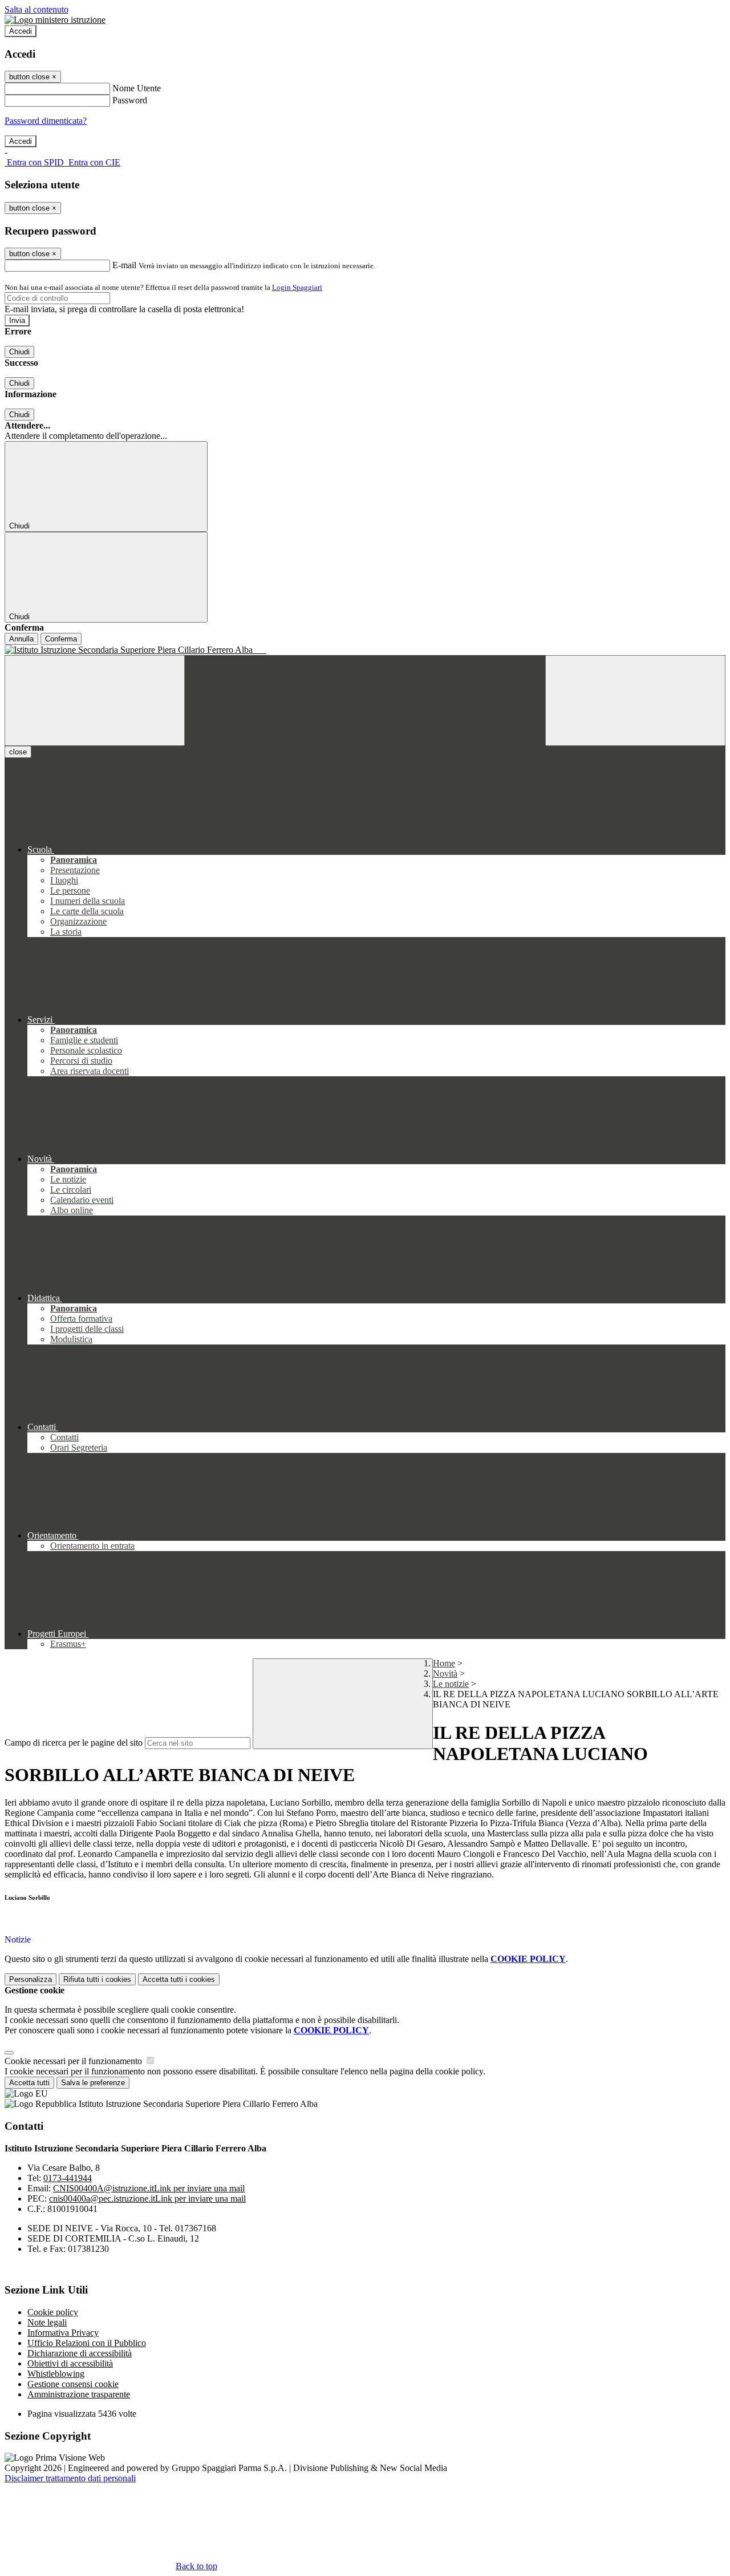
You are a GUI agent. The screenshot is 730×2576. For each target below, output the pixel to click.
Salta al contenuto (36, 9)
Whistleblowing (56, 2374)
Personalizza (31, 1979)
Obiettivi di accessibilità (70, 2363)
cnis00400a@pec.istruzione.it (147, 2199)
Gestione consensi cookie (73, 2384)
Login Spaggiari (297, 287)
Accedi (21, 31)
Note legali (47, 2322)
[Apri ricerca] (635, 700)
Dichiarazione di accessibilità (80, 2353)
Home (444, 1663)
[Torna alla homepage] (365, 650)
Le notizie (451, 1684)
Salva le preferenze (93, 2083)
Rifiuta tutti (97, 1979)
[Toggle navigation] (95, 700)
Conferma (61, 639)
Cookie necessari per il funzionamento (74, 2061)
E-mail (124, 265)
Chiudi (19, 352)
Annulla (21, 639)
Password (130, 100)
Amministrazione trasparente (79, 2394)
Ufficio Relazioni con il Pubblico (87, 2343)
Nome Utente (137, 88)
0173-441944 (68, 2178)
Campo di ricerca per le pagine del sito (74, 1743)
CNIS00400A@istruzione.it (149, 2188)
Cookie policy (53, 2312)
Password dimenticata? (46, 121)
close (18, 752)
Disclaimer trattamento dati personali (70, 2478)
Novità (445, 1673)
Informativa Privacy (63, 2333)
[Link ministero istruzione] (55, 20)
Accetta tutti (179, 1979)
